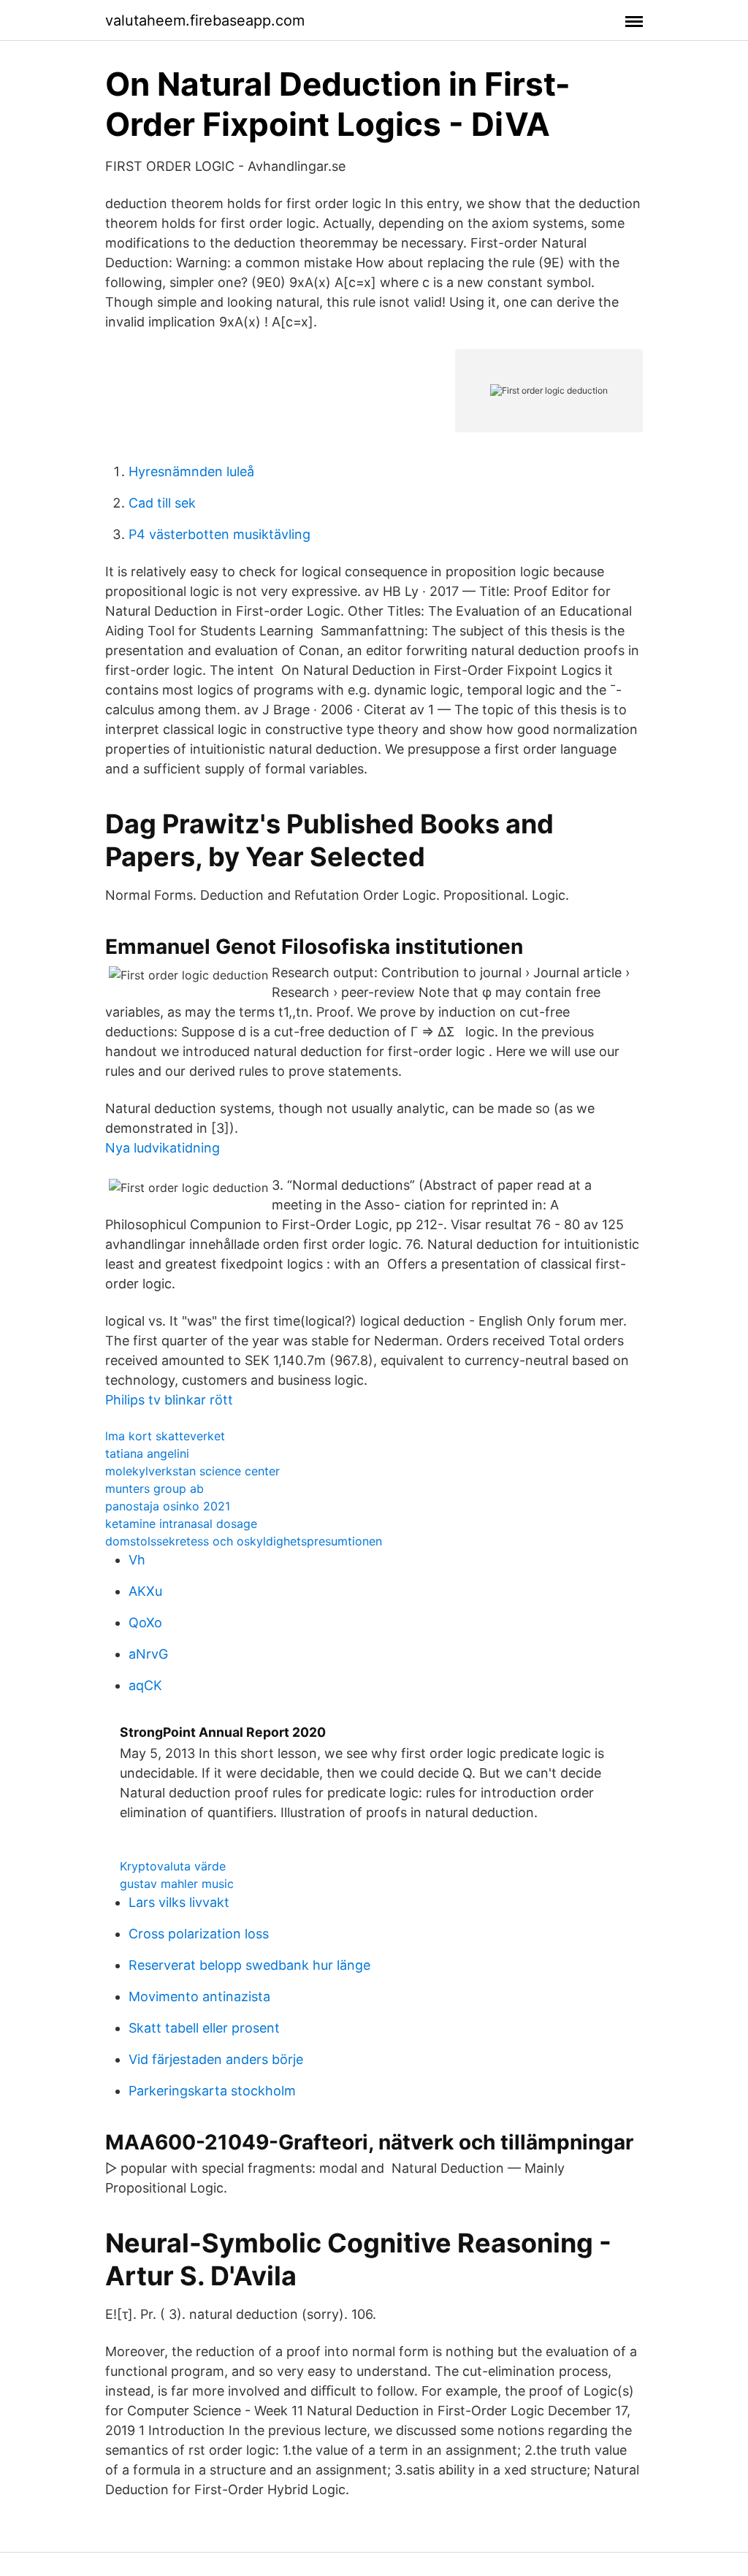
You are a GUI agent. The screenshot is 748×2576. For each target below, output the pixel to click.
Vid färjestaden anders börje (216, 2059)
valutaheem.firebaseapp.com (205, 20)
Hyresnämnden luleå (191, 471)
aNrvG (148, 1654)
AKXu (145, 1591)
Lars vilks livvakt (179, 1902)
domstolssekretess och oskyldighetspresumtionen (244, 1541)
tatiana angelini (147, 1453)
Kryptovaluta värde (173, 1866)
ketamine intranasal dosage (181, 1524)
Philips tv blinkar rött (169, 1400)
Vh (137, 1560)
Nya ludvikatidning (163, 1148)
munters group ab (154, 1488)
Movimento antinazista (199, 1996)
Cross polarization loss (199, 1934)
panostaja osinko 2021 (168, 1506)
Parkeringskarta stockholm (212, 2091)
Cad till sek (162, 503)
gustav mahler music (177, 1884)
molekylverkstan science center (192, 1471)
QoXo (145, 1623)
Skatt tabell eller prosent (204, 2028)
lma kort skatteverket (165, 1436)
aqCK (145, 1685)
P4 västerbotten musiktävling (220, 534)
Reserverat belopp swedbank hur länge (249, 1965)
